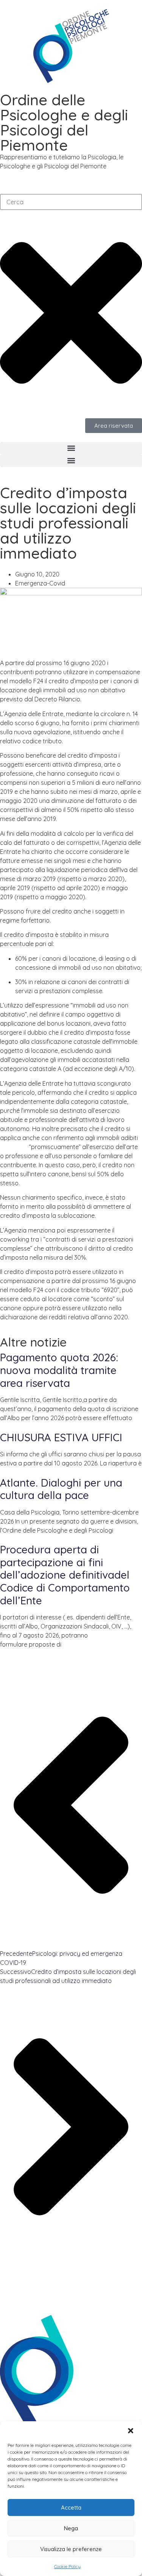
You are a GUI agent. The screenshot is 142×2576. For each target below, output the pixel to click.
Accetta (71, 2507)
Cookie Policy (67, 2566)
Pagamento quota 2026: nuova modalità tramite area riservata (59, 1370)
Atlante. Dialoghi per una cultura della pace (61, 1489)
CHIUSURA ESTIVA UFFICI (61, 1437)
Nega (71, 2528)
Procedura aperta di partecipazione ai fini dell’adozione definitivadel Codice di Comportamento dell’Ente (65, 1575)
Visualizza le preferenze (71, 2549)
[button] (131, 2431)
